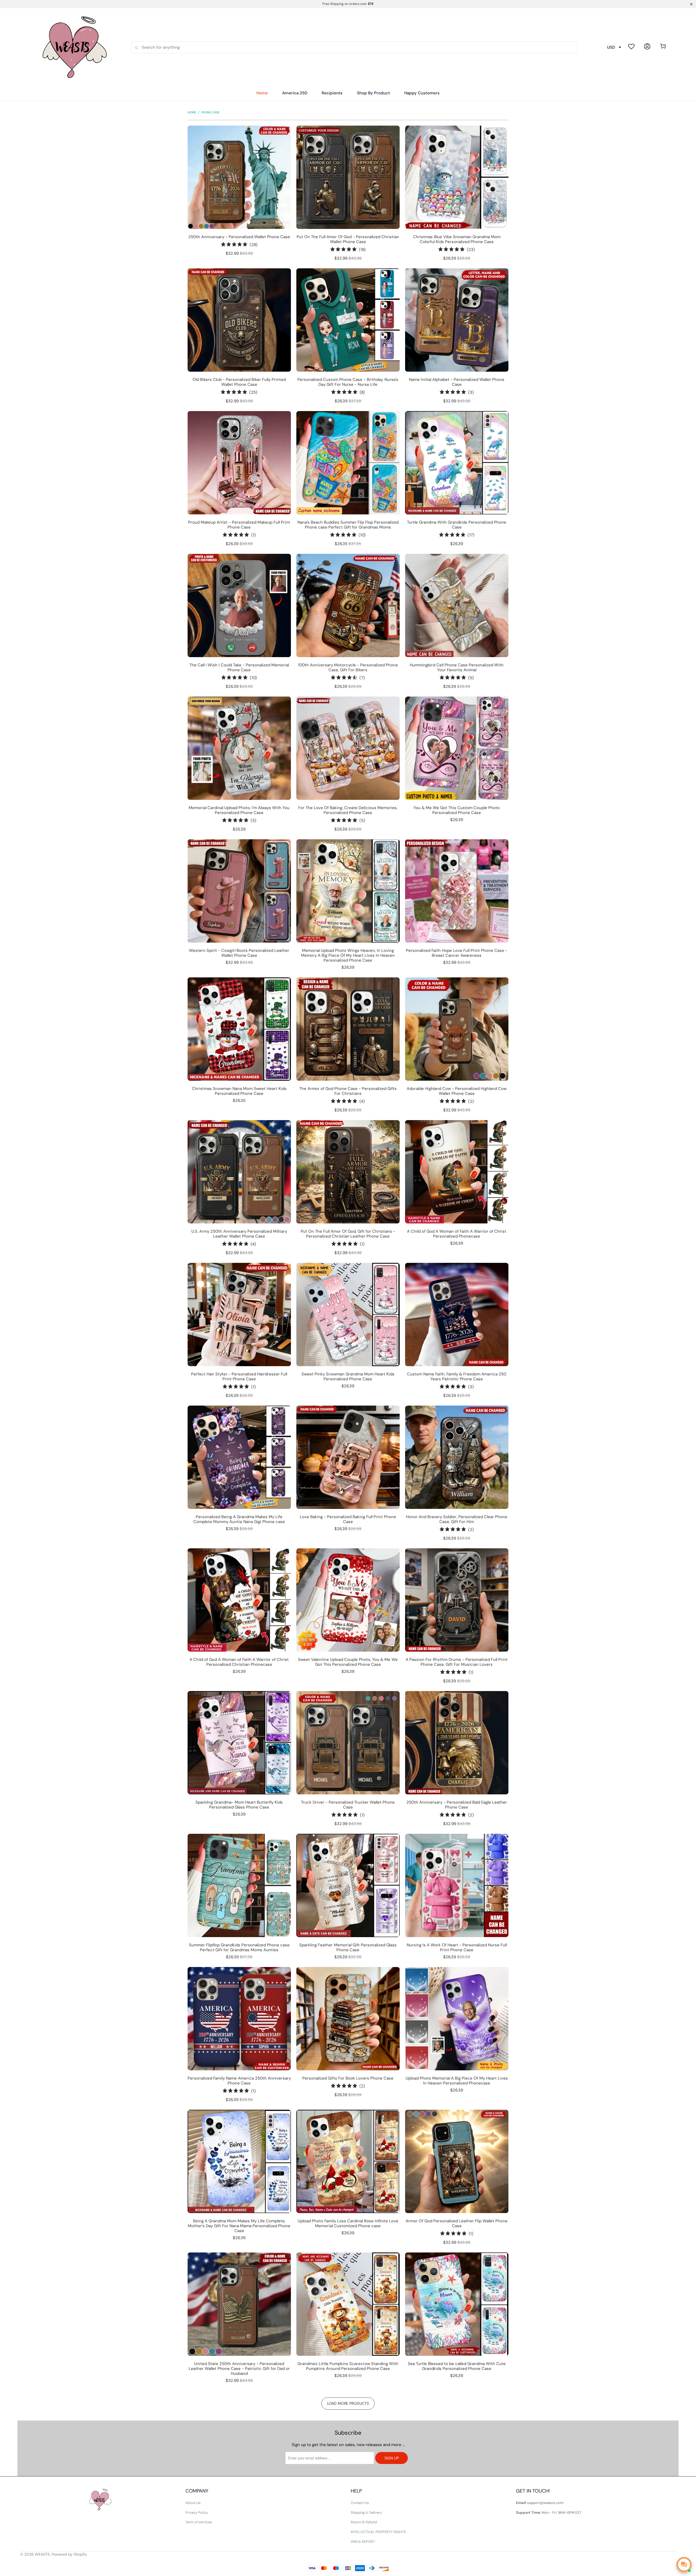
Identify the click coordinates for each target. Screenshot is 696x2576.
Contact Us (360, 2503)
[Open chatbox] (684, 2565)
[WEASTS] (73, 47)
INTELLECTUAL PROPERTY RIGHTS (378, 2532)
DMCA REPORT (363, 2542)
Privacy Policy (197, 2513)
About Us (193, 2503)
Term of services (199, 2522)
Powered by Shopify (69, 2554)
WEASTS (42, 2554)
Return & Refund (364, 2522)
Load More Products (348, 2403)
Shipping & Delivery (366, 2513)
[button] (332, 93)
